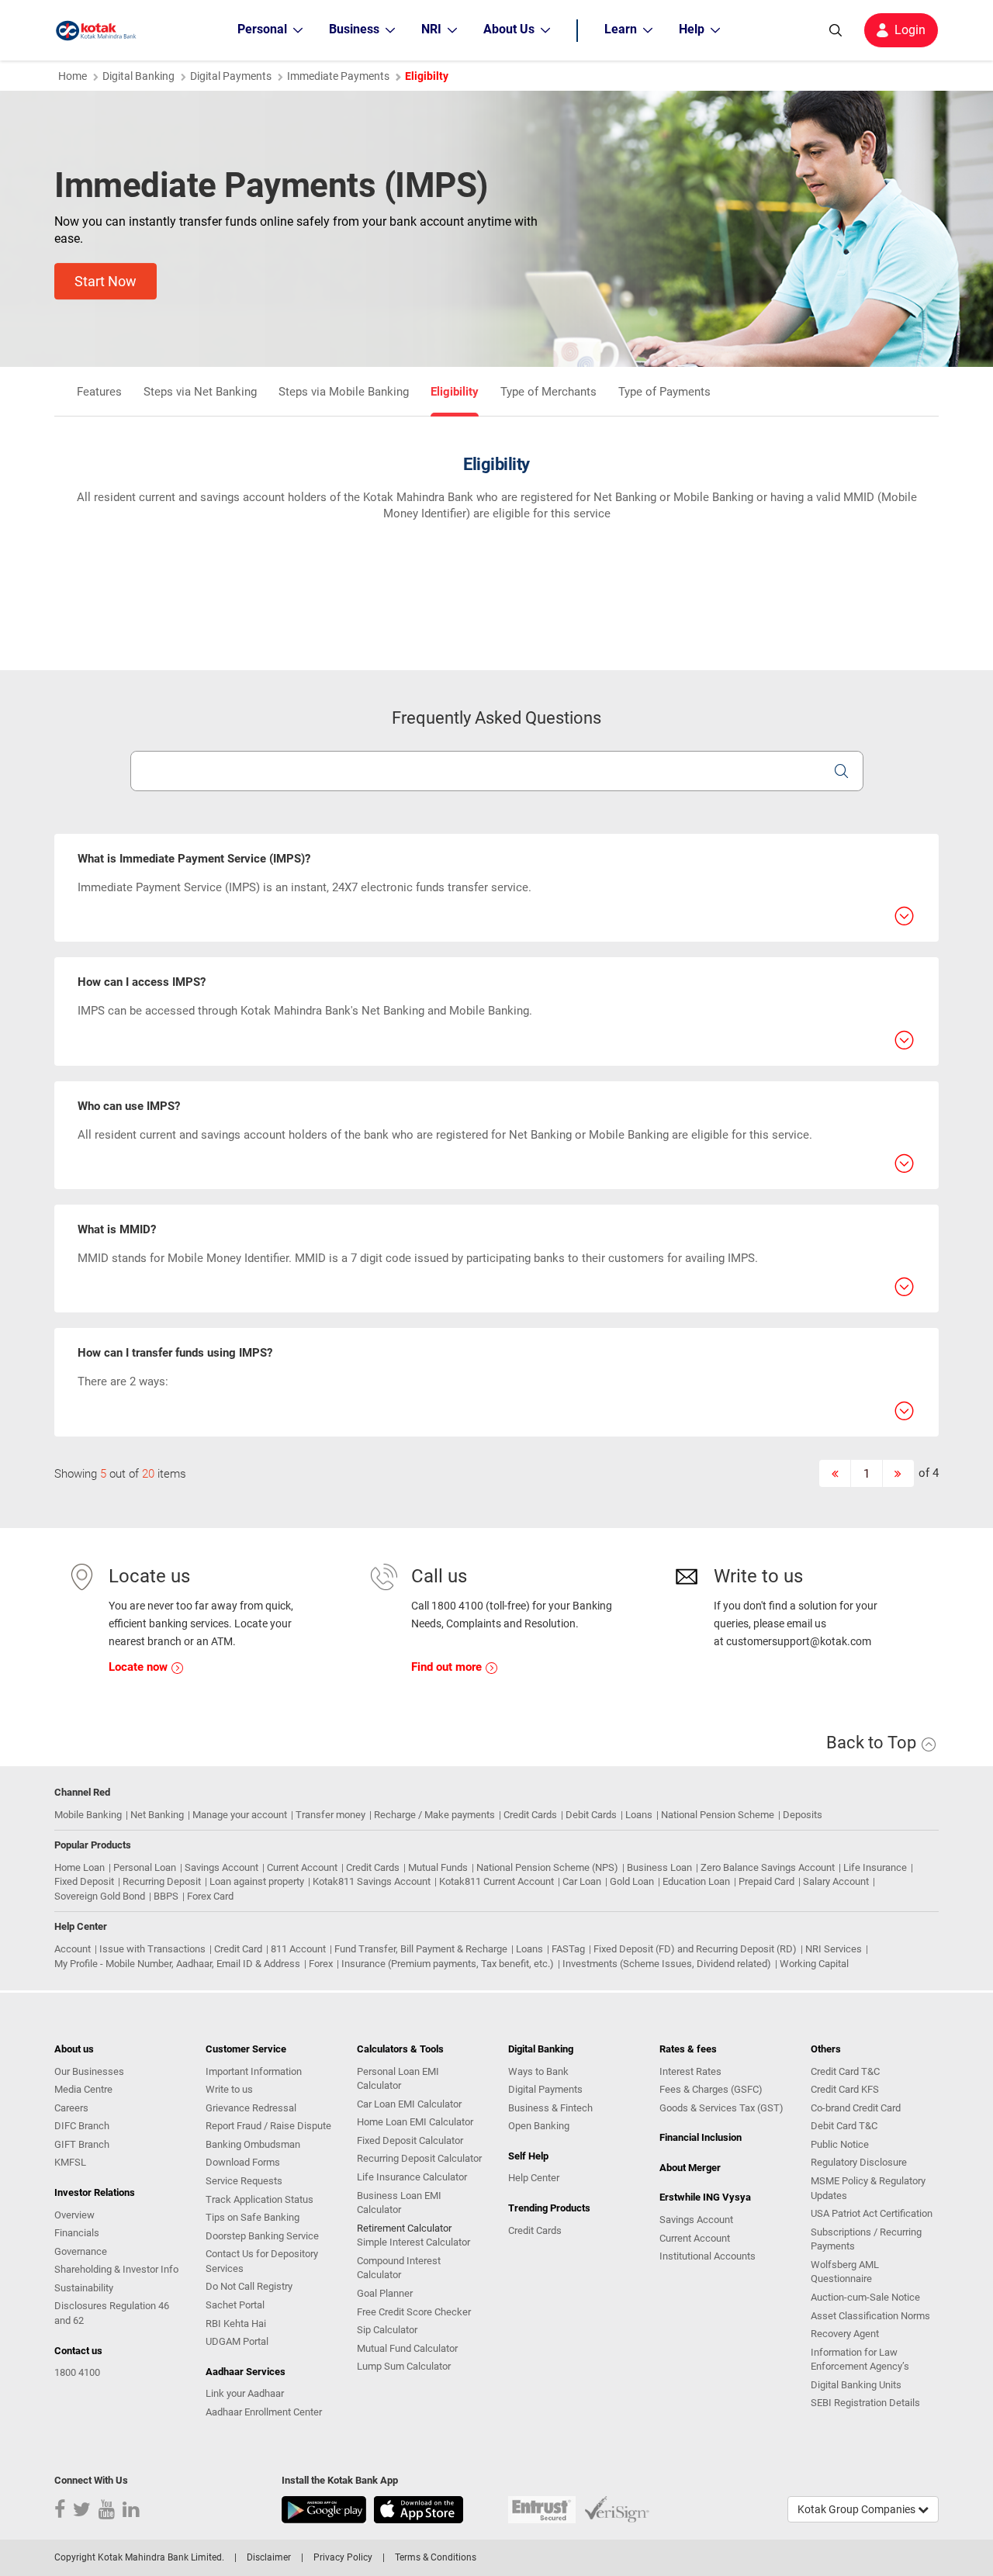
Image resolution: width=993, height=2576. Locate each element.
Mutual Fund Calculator (407, 2348)
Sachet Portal (235, 2305)
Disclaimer (269, 2557)
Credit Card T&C (845, 2071)
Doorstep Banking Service (262, 2236)
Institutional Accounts (708, 2256)
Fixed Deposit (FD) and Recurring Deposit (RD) (695, 1949)
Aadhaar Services (246, 2372)
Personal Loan (145, 1867)
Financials (77, 2233)
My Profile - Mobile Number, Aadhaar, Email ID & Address (177, 1964)
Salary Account (836, 1881)
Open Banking (539, 2126)
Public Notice (840, 2144)
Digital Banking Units (856, 2385)
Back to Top (873, 1743)
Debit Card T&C (844, 2126)
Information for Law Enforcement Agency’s (860, 2360)
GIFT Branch (82, 2144)
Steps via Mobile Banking (344, 392)
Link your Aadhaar (245, 2393)
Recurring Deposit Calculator (419, 2158)
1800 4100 (77, 2372)
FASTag (568, 1949)
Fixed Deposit (84, 1881)
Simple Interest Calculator (413, 2242)
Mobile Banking (88, 1815)
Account (73, 1949)
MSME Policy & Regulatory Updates (868, 2188)
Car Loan (582, 1881)
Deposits (803, 1815)
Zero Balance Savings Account (768, 1867)
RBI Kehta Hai (236, 2324)
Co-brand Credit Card (856, 2108)
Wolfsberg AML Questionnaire (845, 2272)
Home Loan (80, 1867)
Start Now (106, 281)
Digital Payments (231, 76)
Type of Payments (664, 392)
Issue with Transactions (152, 1949)
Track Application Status (259, 2199)
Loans (639, 1815)
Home (73, 76)
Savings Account (221, 1867)
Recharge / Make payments (434, 1815)
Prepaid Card (766, 1881)
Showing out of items (120, 1474)
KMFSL (70, 2162)
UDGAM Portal (237, 2341)
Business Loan (659, 1867)
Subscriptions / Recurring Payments (866, 2239)
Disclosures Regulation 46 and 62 (112, 2313)
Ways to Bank (538, 2071)
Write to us (229, 2089)
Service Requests (244, 2181)
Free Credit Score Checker (414, 2312)
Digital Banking (138, 76)
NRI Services (834, 1949)
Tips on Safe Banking (253, 2217)
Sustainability (84, 2288)
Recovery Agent (845, 2334)
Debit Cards (591, 1815)
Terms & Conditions (436, 2557)
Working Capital (814, 1964)
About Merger (690, 2168)
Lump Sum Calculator (404, 2366)
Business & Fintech (550, 2108)
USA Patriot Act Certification (872, 2213)
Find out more (448, 1667)
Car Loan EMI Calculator (409, 2104)
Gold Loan (632, 1881)
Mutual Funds (438, 1867)
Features (99, 392)
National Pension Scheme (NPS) (547, 1867)
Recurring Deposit (162, 1881)
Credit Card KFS (845, 2089)
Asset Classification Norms (870, 2316)
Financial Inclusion (701, 2137)
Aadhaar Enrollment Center (264, 2412)
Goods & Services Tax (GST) (721, 2108)
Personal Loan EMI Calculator (398, 2079)
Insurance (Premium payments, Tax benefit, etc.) (448, 1964)
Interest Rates (690, 2071)
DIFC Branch (82, 2126)
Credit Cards (530, 1815)
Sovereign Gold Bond (100, 1896)
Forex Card (210, 1896)
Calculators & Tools (400, 2049)
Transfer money (330, 1815)
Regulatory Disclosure (859, 2162)
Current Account (302, 1867)
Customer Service (246, 2049)
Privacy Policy (343, 2557)
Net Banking (157, 1815)
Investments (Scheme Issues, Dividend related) (667, 1964)
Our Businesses (89, 2071)
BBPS (166, 1896)
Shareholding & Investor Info (116, 2269)
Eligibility (455, 392)
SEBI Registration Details (865, 2403)
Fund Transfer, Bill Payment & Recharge (421, 1949)
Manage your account (240, 1815)
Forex (321, 1964)
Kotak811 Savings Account (372, 1881)
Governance (81, 2251)
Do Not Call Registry (249, 2286)
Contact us (78, 2351)
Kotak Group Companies (858, 2509)
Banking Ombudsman (253, 2144)
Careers (71, 2108)
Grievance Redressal (251, 2108)
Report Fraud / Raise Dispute (268, 2126)
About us (74, 2049)
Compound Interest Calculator (399, 2268)
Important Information (254, 2071)
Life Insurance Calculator (412, 2177)
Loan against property (257, 1881)
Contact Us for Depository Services (262, 2261)
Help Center (534, 2178)
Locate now (140, 1667)
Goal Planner (385, 2293)
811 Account (298, 1949)
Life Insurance (875, 1867)
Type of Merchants (548, 392)
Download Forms (243, 2162)
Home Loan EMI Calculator (415, 2122)
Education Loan (696, 1881)
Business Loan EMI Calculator (399, 2203)
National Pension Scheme (718, 1815)
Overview (74, 2215)
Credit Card (238, 1949)
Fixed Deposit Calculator (410, 2140)
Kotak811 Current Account (496, 1881)
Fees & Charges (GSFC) (711, 2089)
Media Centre (83, 2089)
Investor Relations (95, 2192)
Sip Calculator (387, 2330)
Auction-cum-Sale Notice (865, 2297)
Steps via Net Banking (200, 392)
